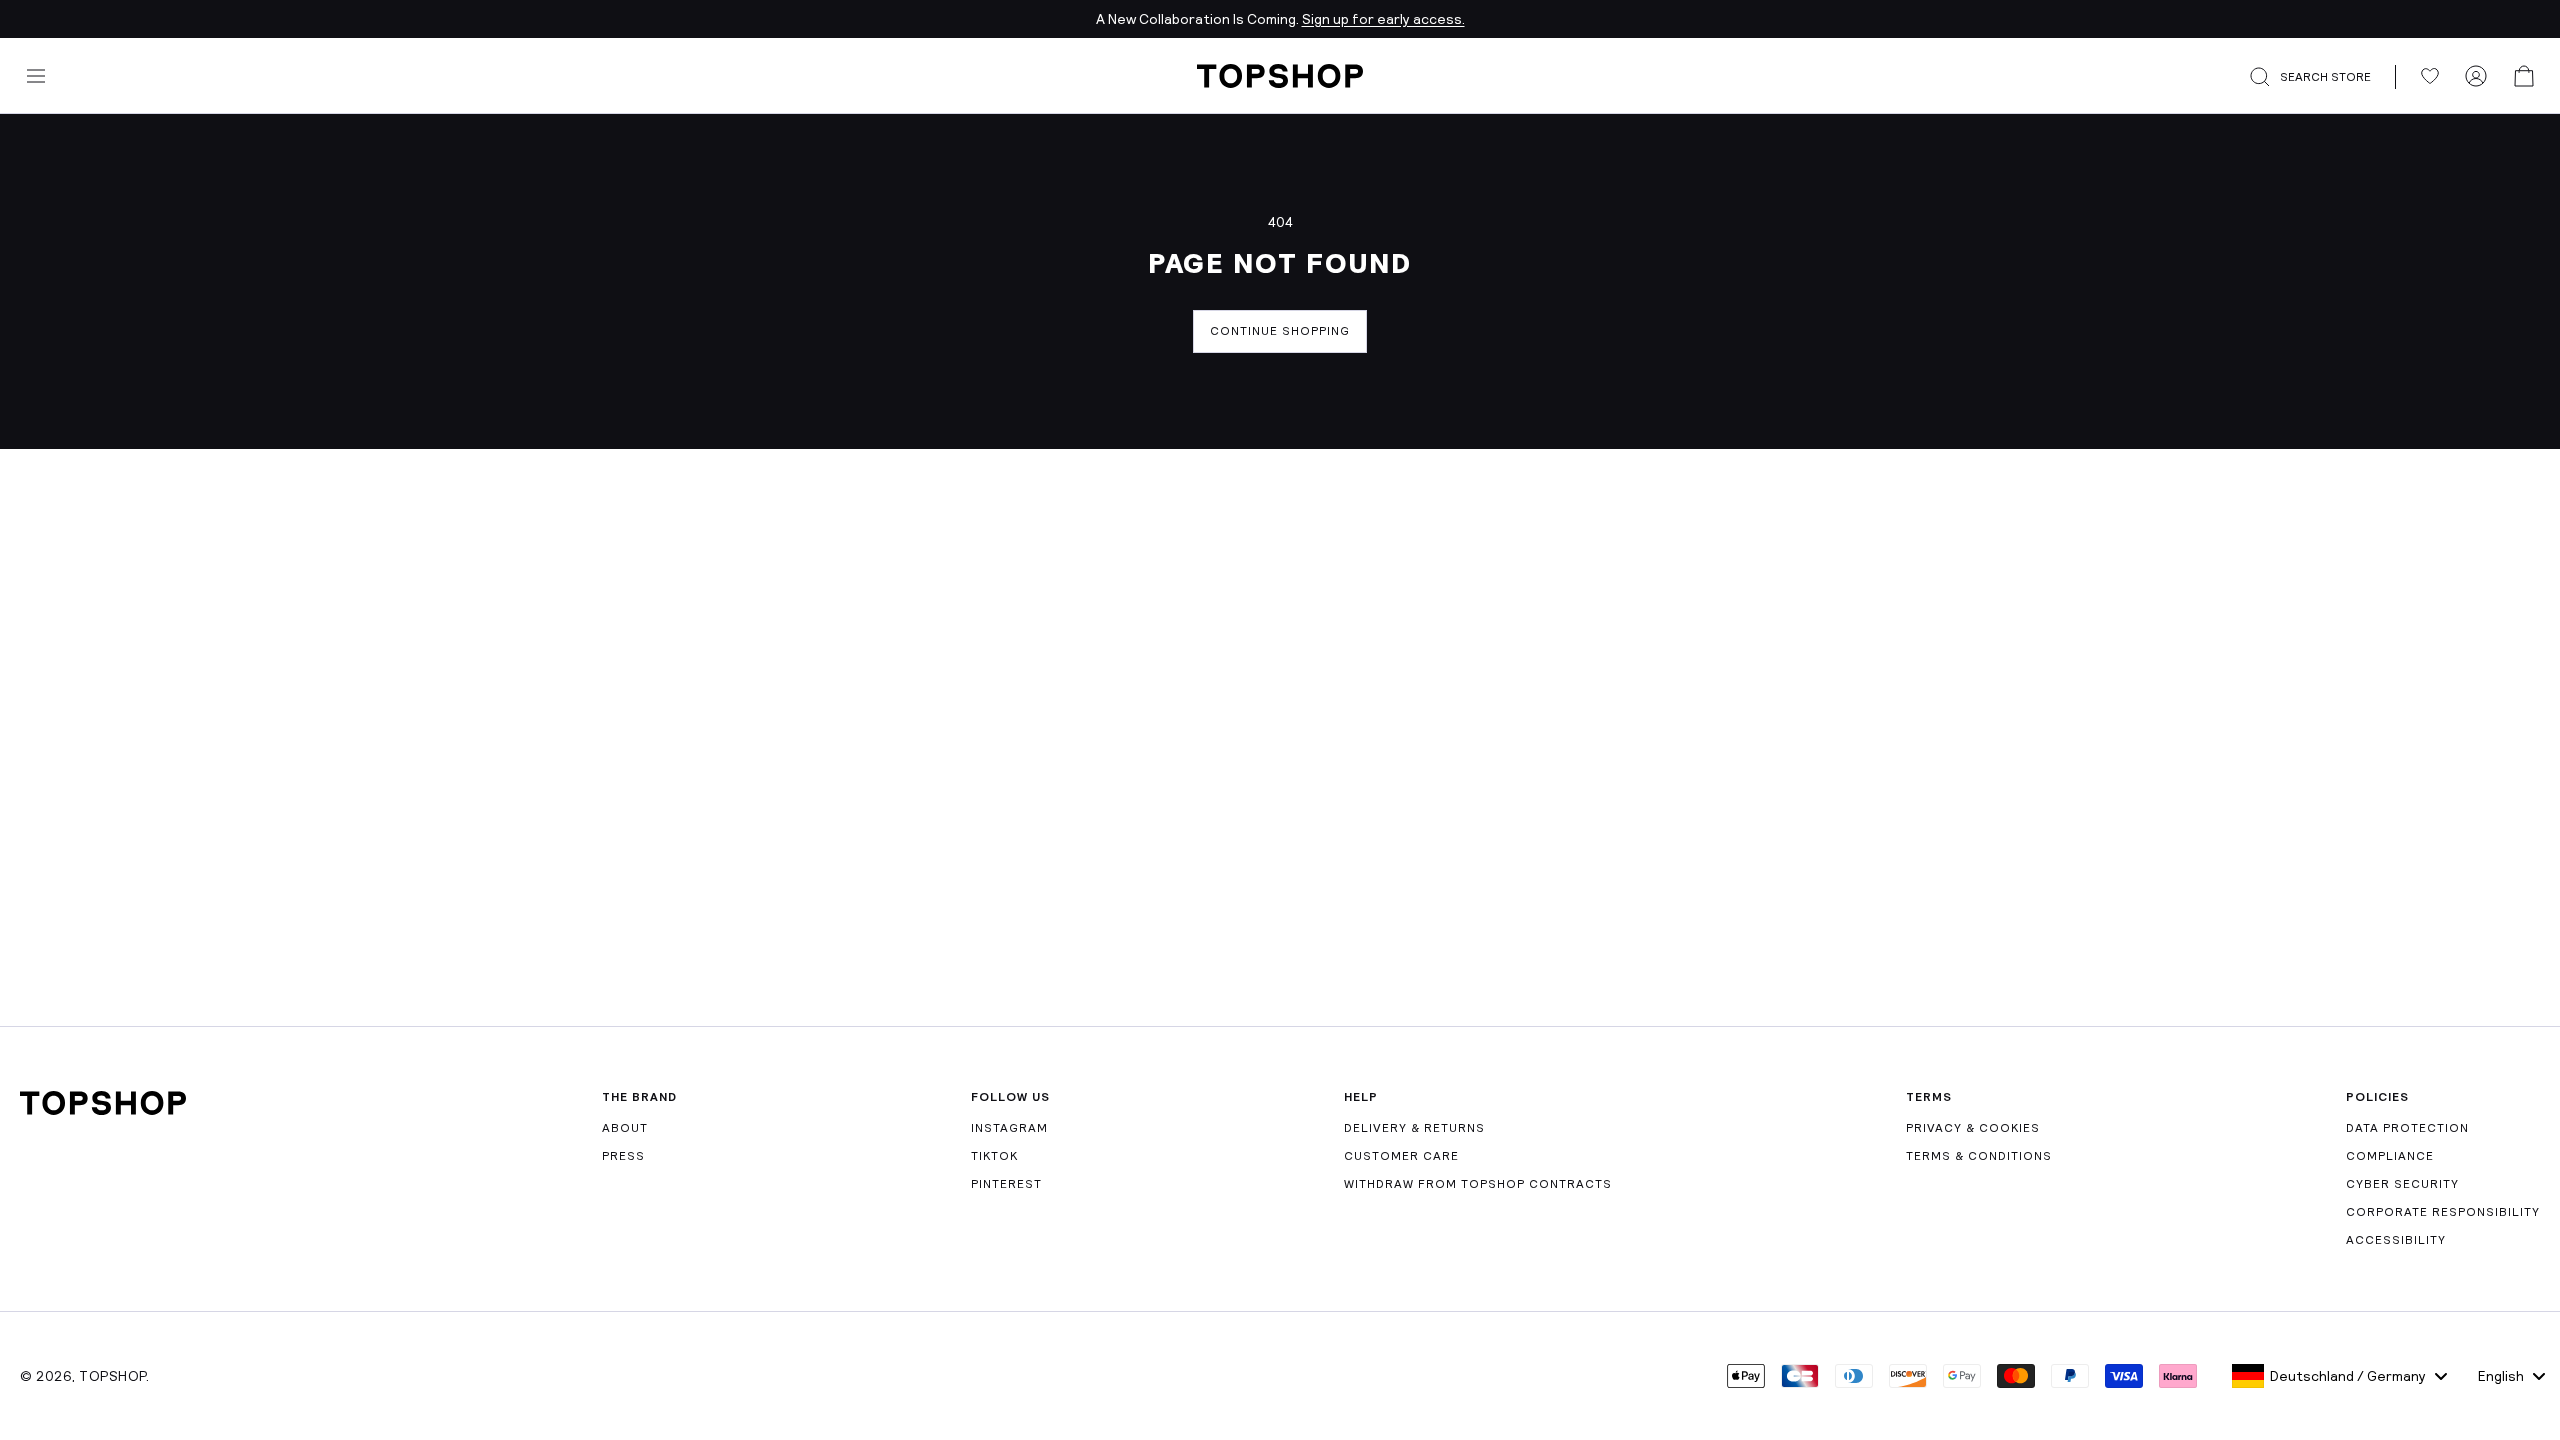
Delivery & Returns (1414, 1128)
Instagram (1009, 1128)
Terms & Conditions (1979, 1156)
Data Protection (2407, 1128)
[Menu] (36, 76)
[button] (2322, 77)
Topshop (112, 1376)
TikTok (994, 1156)
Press (623, 1156)
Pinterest (1006, 1184)
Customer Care (1401, 1156)
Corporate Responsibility (2443, 1212)
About (625, 1128)
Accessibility (2396, 1240)
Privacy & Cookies (1973, 1128)
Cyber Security (2402, 1184)
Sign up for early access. (1383, 19)
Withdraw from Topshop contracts (1478, 1184)
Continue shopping (1280, 331)
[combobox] (2339, 1376)
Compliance (2390, 1156)
